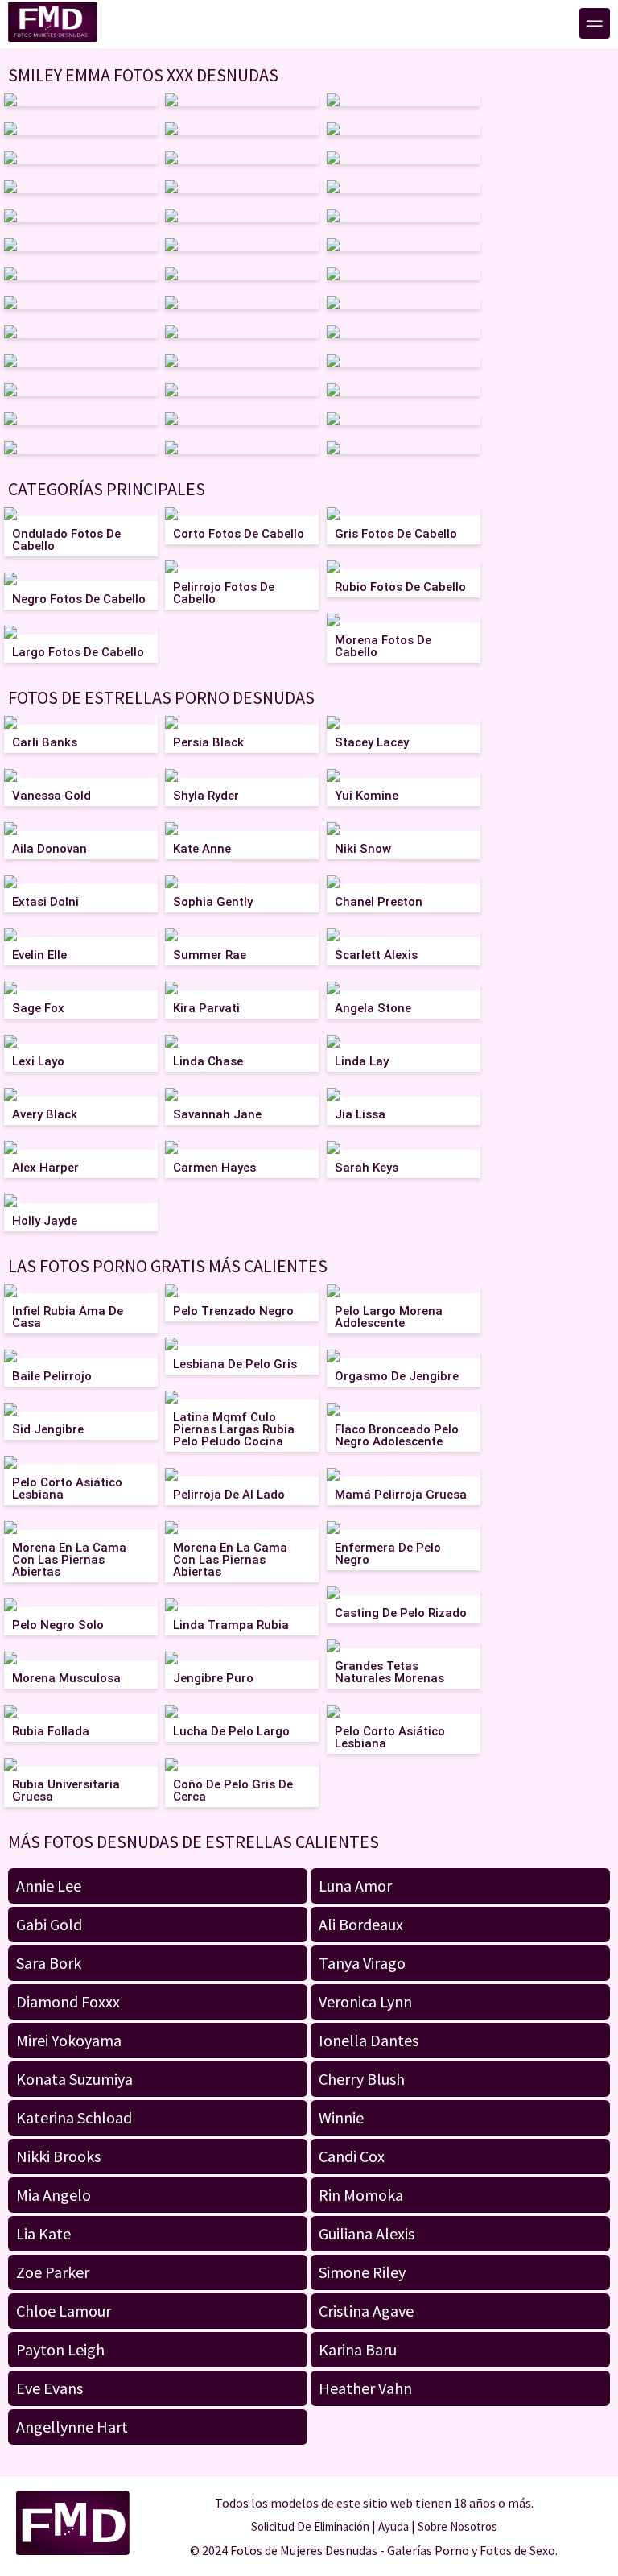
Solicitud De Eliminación (310, 2526)
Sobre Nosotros (457, 2526)
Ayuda (393, 2526)
